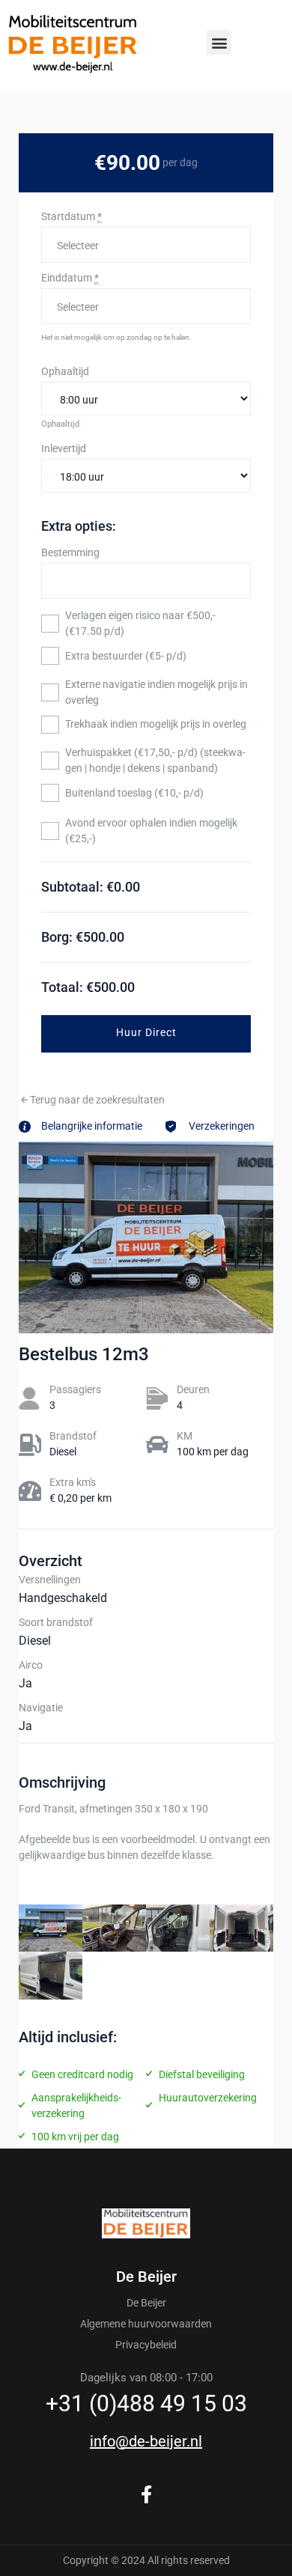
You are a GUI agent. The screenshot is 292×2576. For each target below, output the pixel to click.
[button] (219, 42)
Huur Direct (146, 1032)
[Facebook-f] (146, 2495)
